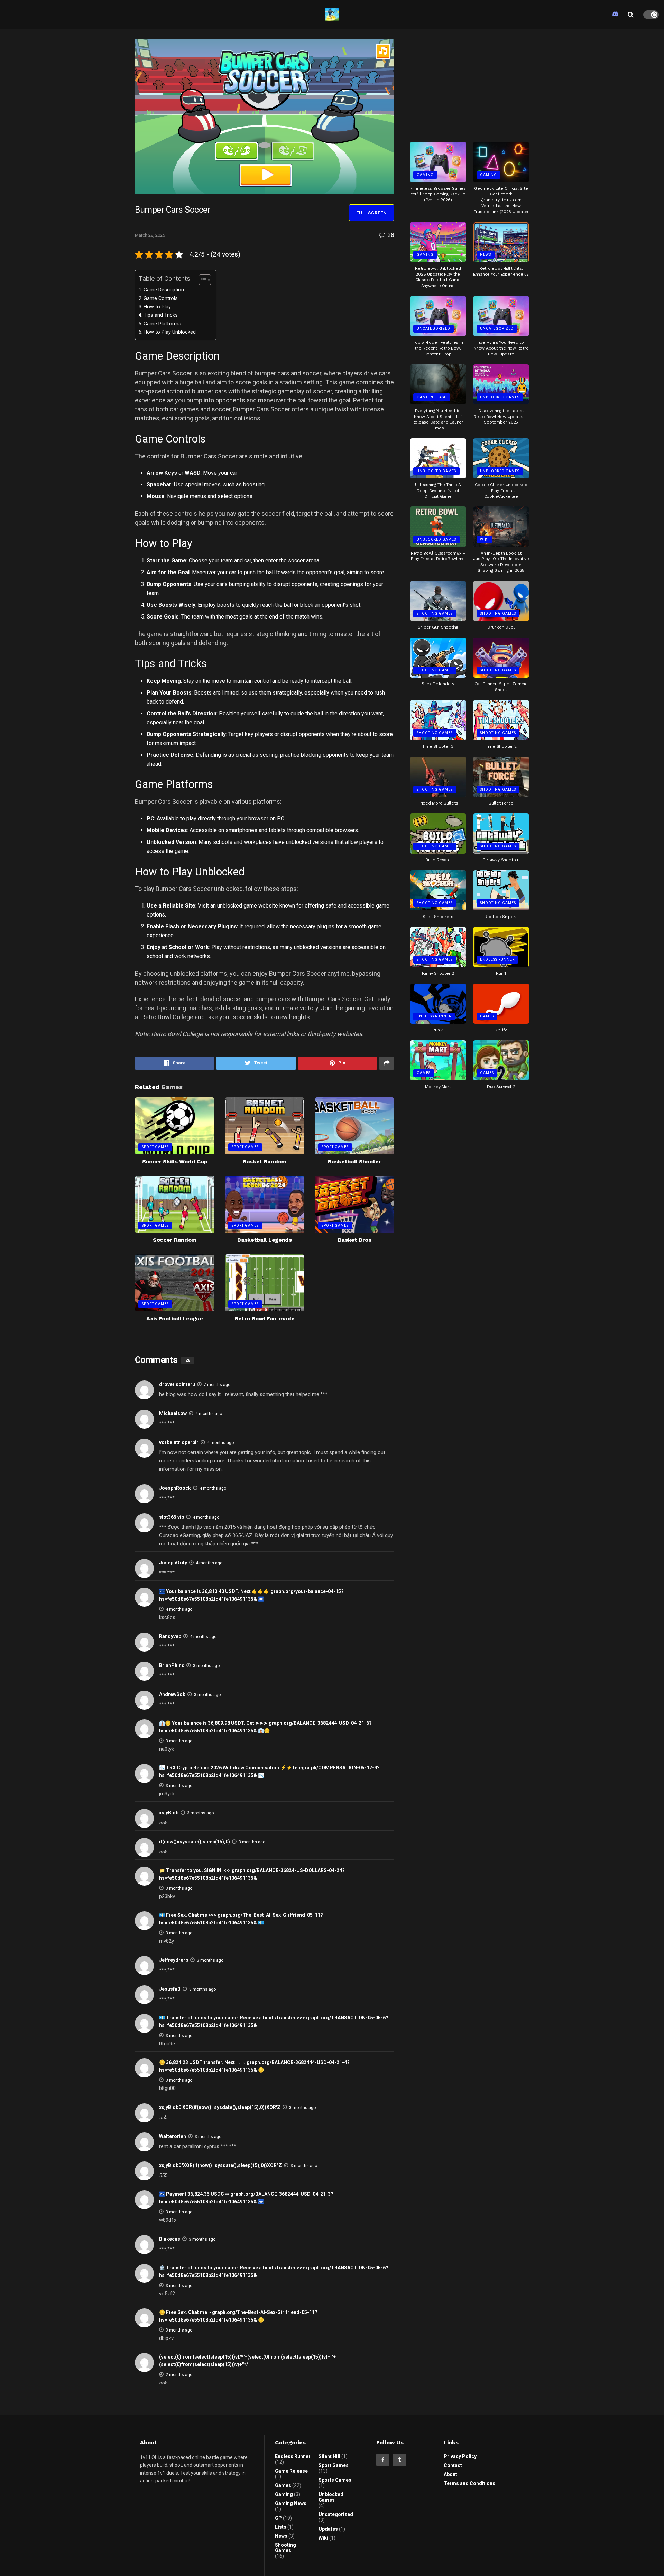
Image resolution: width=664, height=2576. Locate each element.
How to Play (157, 307)
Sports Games (335, 2480)
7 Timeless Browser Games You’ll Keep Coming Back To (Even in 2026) (438, 194)
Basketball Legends (264, 1240)
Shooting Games (435, 613)
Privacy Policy (460, 2456)
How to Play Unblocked (170, 332)
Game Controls (161, 299)
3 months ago (206, 1666)
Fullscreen (372, 213)
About (450, 2474)
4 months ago (209, 1414)
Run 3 (438, 1030)
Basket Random (265, 1161)
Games (487, 1016)
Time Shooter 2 (501, 746)
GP (278, 2518)
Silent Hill (329, 2456)
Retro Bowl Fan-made (265, 1318)
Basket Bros (354, 1240)
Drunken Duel (501, 627)
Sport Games (155, 1147)
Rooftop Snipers (501, 917)
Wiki (484, 540)
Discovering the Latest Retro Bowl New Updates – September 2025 (501, 417)
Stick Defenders (438, 684)
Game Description (164, 290)
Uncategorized (434, 329)
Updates (328, 2529)
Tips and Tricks (161, 315)
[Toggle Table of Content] (201, 280)
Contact (453, 2465)
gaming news (291, 2503)
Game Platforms (162, 324)
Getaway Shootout (501, 860)
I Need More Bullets (438, 803)
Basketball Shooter (354, 1161)
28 (390, 235)
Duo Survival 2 (501, 1087)
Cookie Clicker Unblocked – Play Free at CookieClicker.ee (501, 491)
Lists (281, 2527)
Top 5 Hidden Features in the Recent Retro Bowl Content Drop (438, 348)
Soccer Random (175, 1240)
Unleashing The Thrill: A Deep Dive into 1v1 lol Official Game (438, 491)
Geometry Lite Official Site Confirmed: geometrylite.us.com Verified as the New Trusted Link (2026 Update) (501, 200)
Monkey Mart (438, 1087)
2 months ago (179, 2375)
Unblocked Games (500, 397)
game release (432, 397)
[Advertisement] (470, 83)
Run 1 (501, 973)
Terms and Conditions (469, 2483)
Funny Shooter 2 (438, 973)
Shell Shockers (438, 917)
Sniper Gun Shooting (438, 627)
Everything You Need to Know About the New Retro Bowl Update (501, 348)
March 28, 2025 (150, 235)
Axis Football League (175, 1318)
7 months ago (217, 1385)
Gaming (425, 175)
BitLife (501, 1030)
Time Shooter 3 (438, 746)
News (486, 255)
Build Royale (438, 860)
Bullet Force (501, 803)
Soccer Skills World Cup (175, 1161)
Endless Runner (497, 960)
